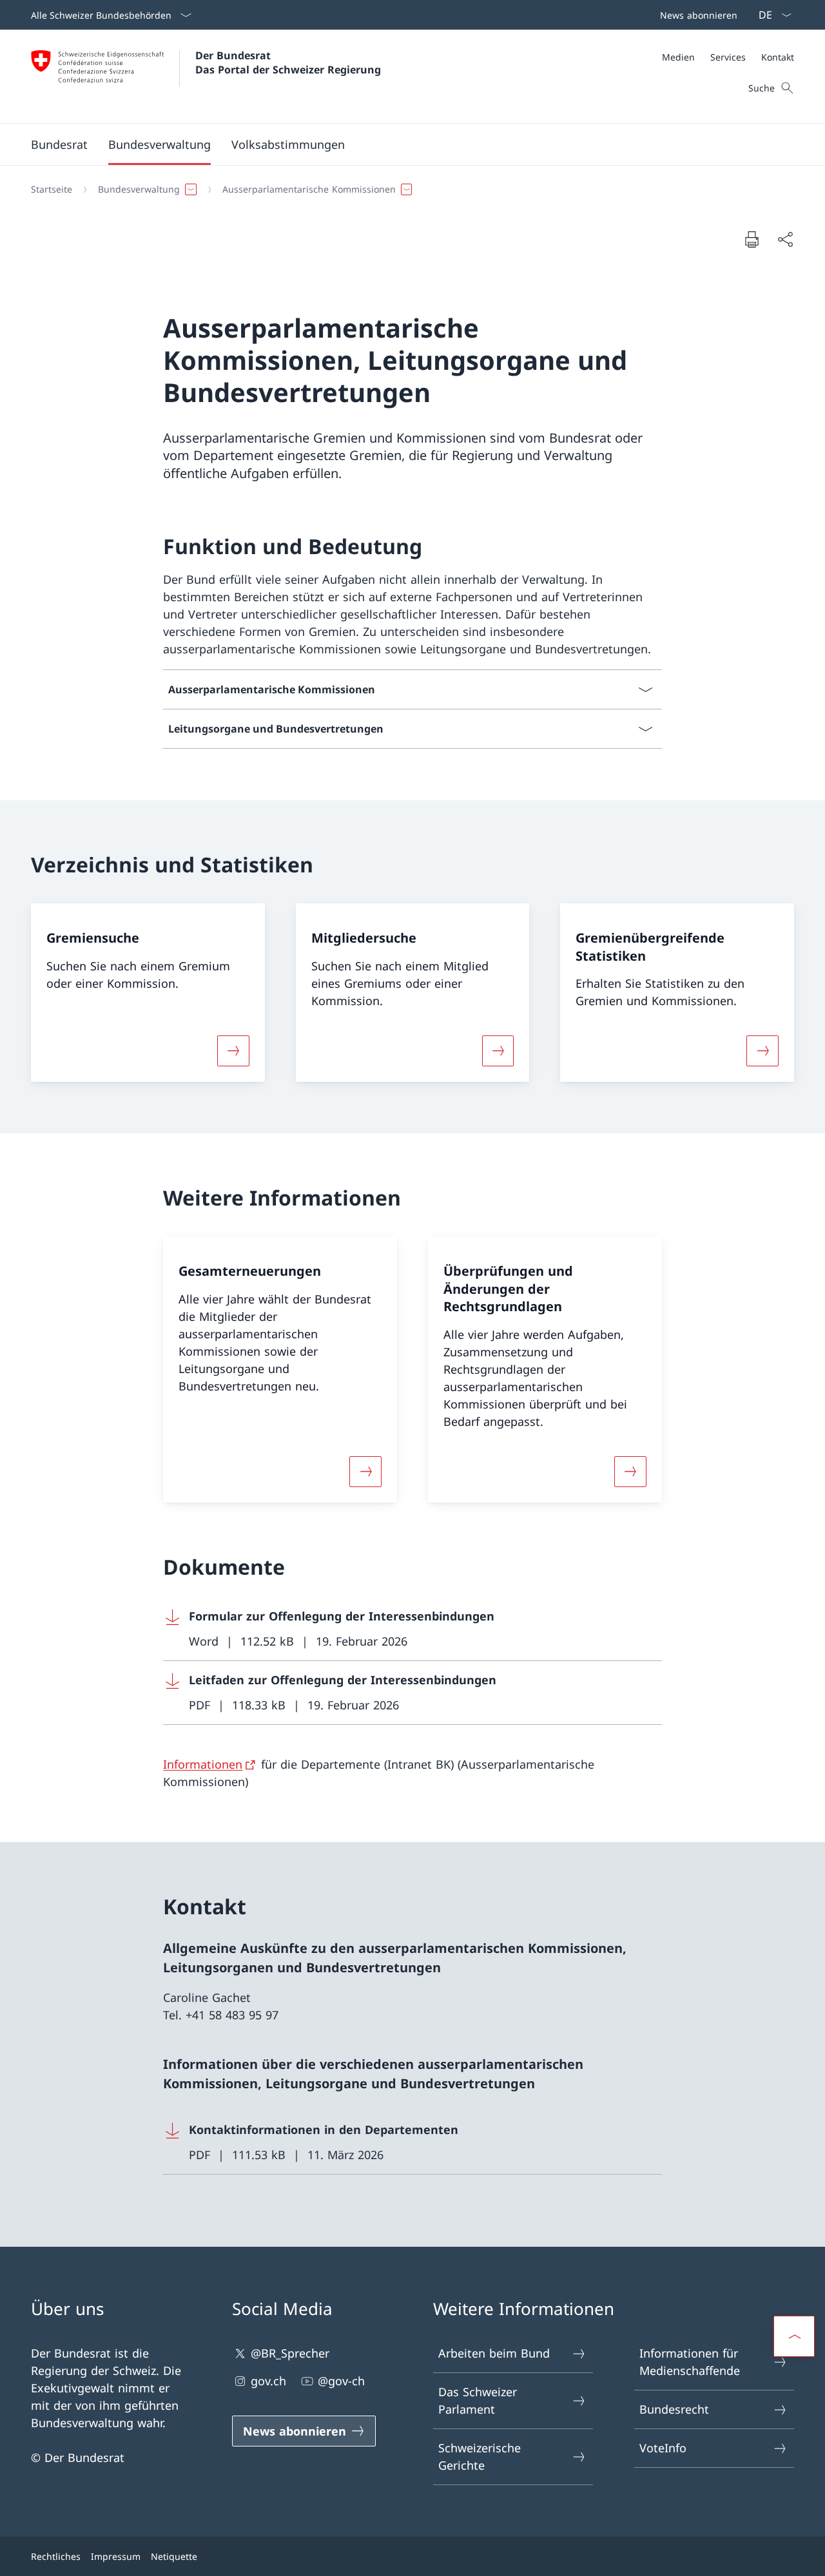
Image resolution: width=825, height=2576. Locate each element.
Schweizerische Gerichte (480, 2456)
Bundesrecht (674, 2409)
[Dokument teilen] (785, 239)
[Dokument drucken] (752, 239)
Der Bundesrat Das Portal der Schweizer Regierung (288, 62)
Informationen (203, 1764)
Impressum (116, 2556)
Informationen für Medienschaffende (690, 2362)
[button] (59, 144)
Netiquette (174, 2556)
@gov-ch (341, 2381)
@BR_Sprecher (290, 2353)
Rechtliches (56, 2556)
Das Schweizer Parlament (478, 2400)
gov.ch (268, 2381)
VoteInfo (663, 2448)
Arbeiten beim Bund (494, 2353)
